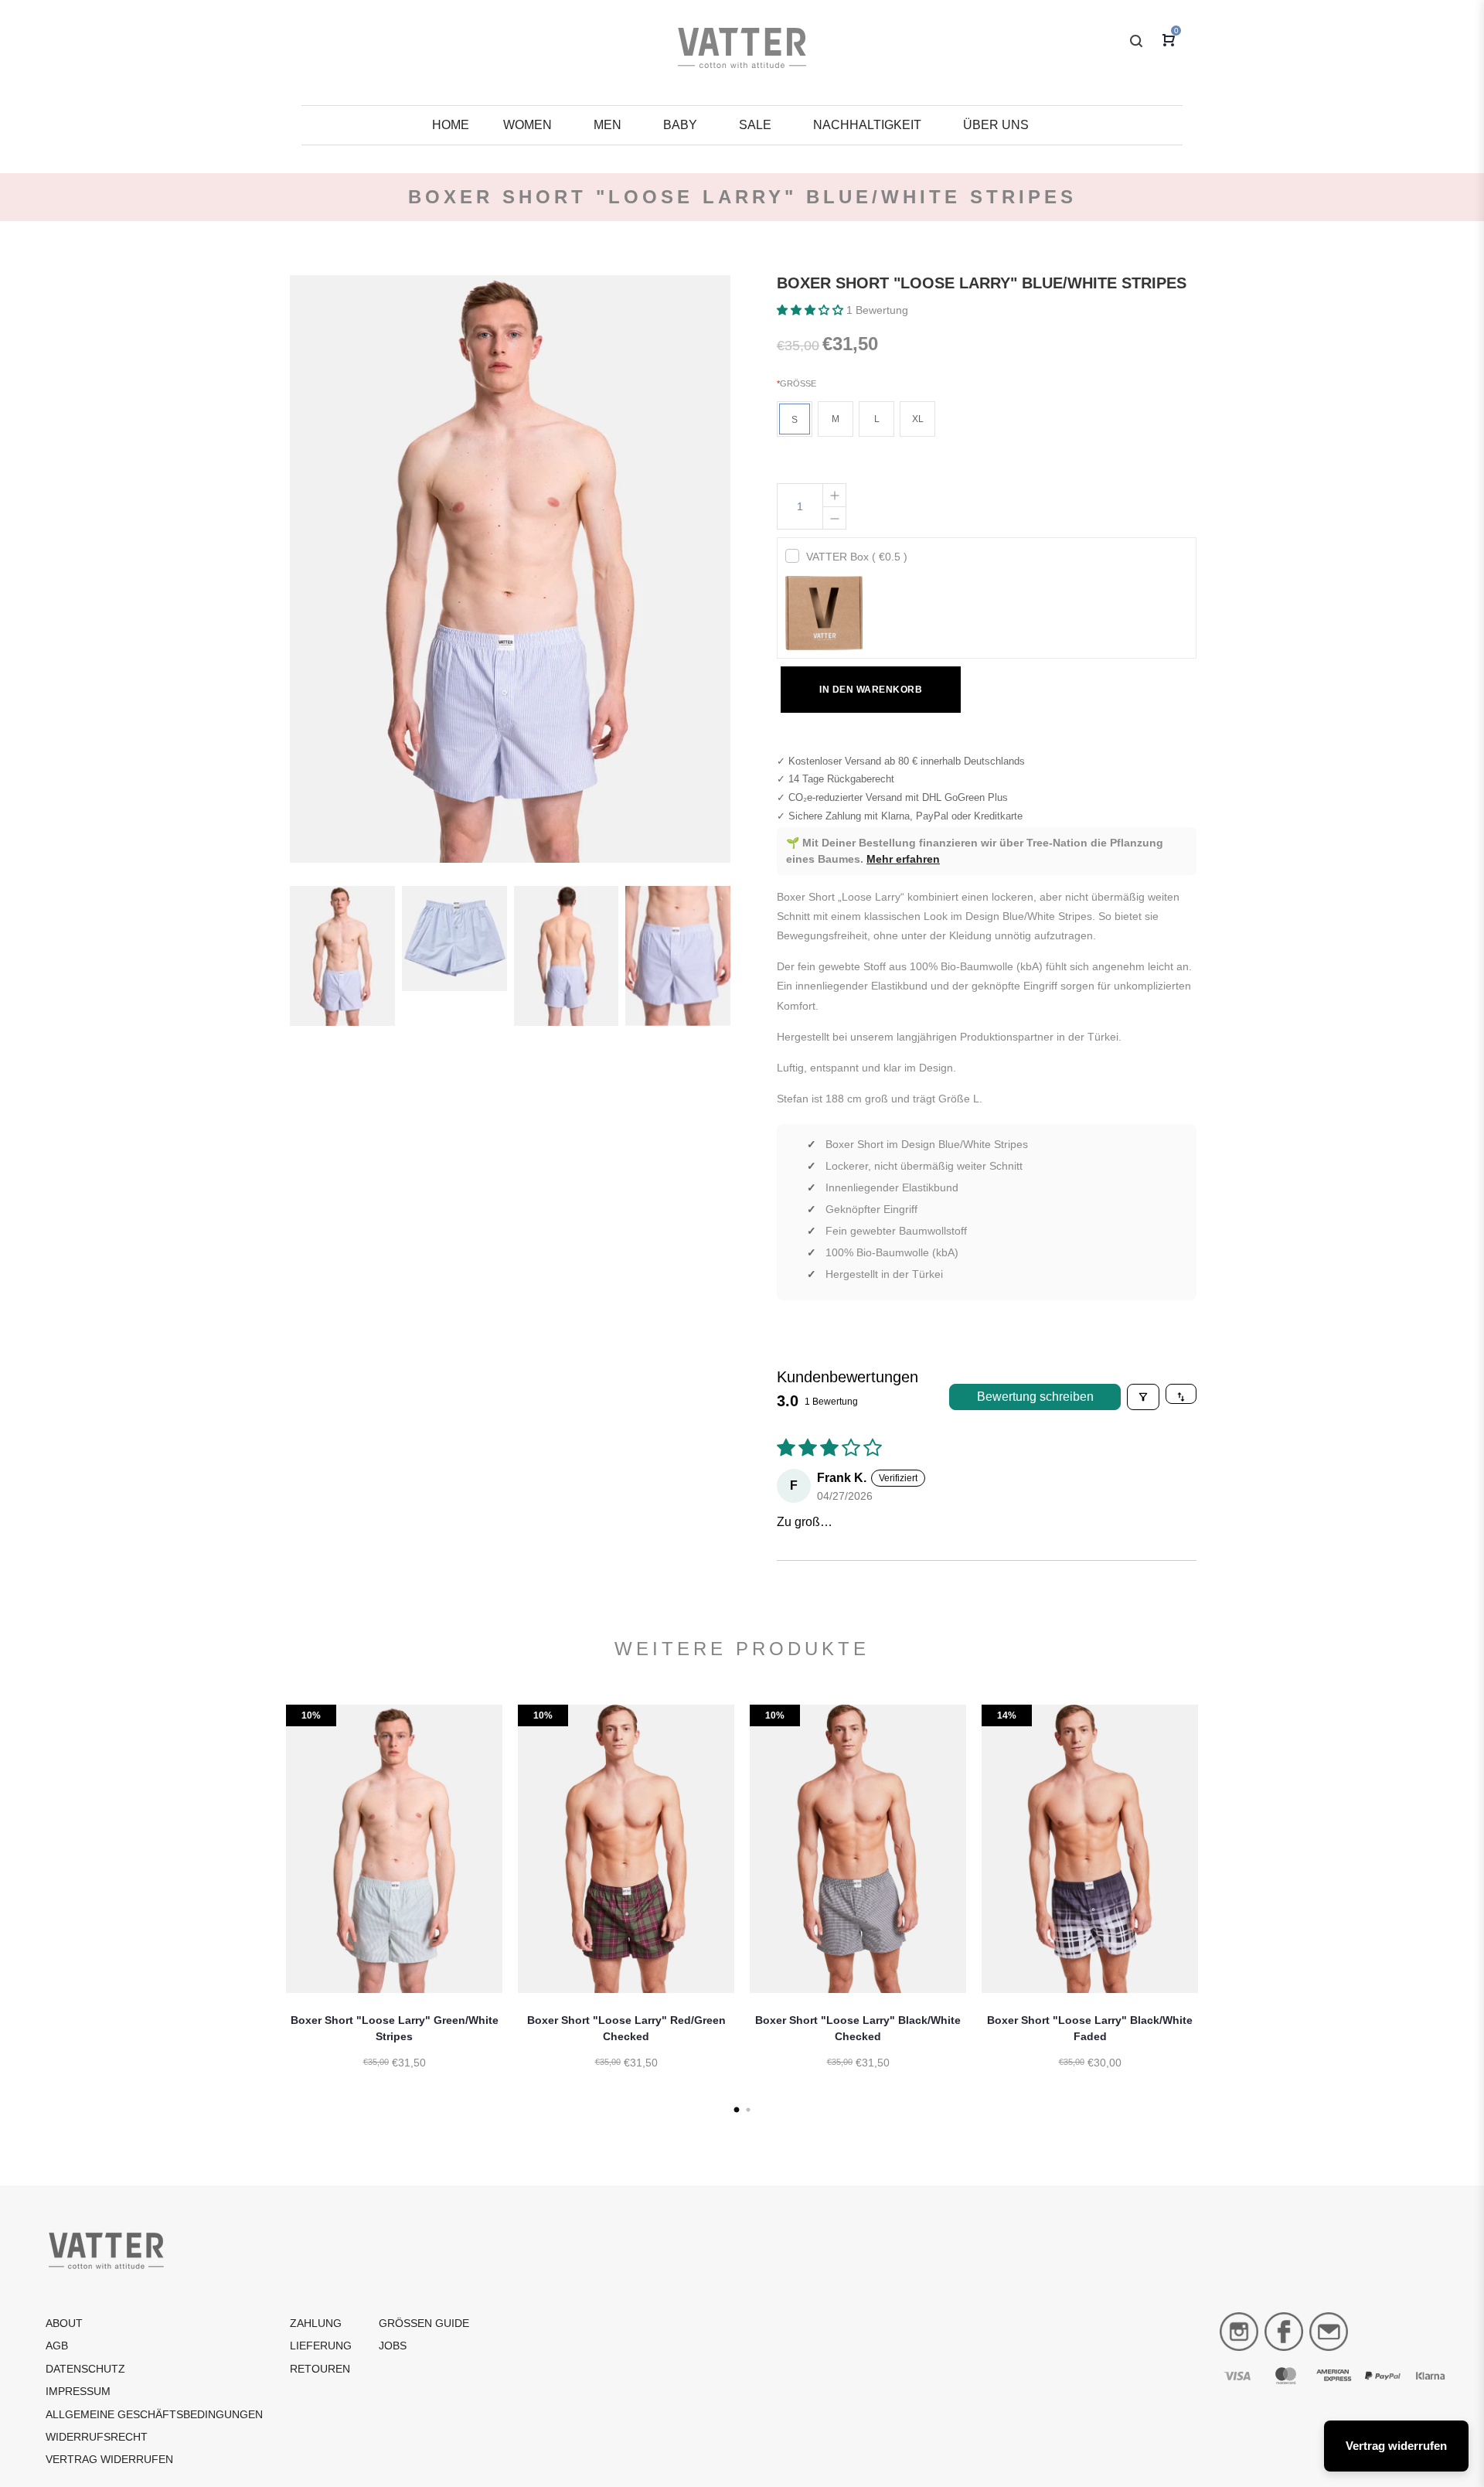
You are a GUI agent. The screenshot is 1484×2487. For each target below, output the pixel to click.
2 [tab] (748, 2110)
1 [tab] (736, 2110)
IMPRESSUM (78, 2391)
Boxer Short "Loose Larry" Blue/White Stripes (982, 283)
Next (1217, 1906)
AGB (57, 2346)
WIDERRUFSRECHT (97, 2437)
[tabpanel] (394, 1906)
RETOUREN (320, 2369)
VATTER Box (857, 557)
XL (918, 419)
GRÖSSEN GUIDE (424, 2323)
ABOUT (64, 2323)
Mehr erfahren (903, 859)
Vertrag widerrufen (109, 2459)
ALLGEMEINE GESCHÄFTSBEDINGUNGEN (154, 2414)
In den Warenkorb (871, 690)
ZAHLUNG (316, 2323)
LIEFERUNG (321, 2346)
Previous (267, 1906)
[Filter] (1143, 1397)
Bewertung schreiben (1035, 1397)
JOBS (393, 2346)
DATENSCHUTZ (85, 2369)
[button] (812, 310)
